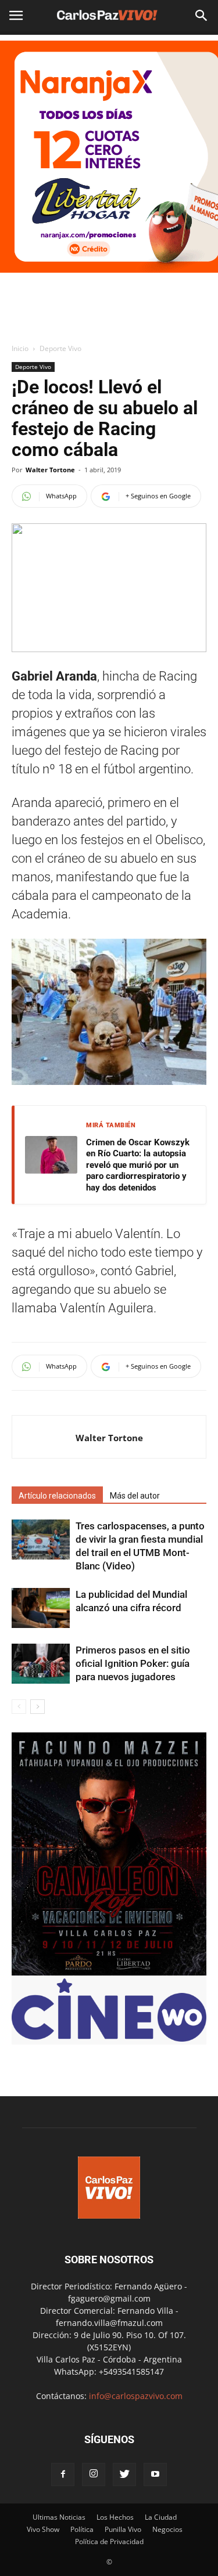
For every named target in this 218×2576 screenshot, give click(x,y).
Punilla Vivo (123, 2529)
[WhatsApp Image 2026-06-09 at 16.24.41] (109, 1972)
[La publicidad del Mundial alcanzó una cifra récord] (41, 1608)
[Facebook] (63, 2474)
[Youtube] (155, 2474)
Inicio (20, 348)
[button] (202, 16)
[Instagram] (94, 2474)
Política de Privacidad (109, 2541)
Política (82, 2529)
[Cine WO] (109, 2038)
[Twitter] (124, 2474)
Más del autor (135, 1496)
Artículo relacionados (57, 1496)
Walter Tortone (50, 470)
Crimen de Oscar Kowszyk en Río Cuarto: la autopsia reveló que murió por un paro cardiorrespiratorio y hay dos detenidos (138, 1165)
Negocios (167, 2529)
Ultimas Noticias (59, 2517)
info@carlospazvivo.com (136, 2396)
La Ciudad (161, 2517)
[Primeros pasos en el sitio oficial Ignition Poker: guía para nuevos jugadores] (41, 1664)
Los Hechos (115, 2517)
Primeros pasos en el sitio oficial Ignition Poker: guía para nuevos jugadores (133, 1663)
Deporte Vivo (60, 348)
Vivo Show (43, 2529)
